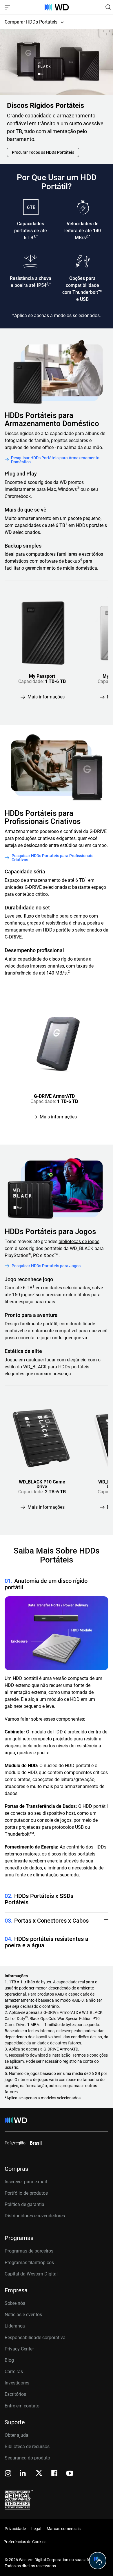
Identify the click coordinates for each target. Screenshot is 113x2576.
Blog (9, 2360)
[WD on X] (39, 2473)
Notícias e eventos (23, 2315)
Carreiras (14, 2372)
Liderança (15, 2326)
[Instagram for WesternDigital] (8, 2474)
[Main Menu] (8, 7)
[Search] (108, 7)
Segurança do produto (27, 2458)
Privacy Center (19, 2349)
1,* (35, 236)
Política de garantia (24, 2204)
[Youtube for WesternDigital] (70, 2474)
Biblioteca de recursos (27, 2447)
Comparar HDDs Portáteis (31, 22)
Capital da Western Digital (31, 2274)
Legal (36, 2529)
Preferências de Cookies (25, 2542)
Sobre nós (15, 2303)
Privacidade (15, 2529)
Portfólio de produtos (26, 2193)
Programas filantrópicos (29, 2263)
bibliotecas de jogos (79, 1241)
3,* (49, 284)
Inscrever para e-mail (26, 2182)
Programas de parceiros (29, 2251)
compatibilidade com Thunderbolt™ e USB (82, 292)
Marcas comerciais (64, 2529)
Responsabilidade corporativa (35, 2338)
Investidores (17, 2383)
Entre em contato (22, 2406)
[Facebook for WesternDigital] (55, 2474)
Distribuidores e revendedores (35, 2216)
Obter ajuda (17, 2435)
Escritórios (15, 2394)
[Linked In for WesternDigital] (23, 2474)
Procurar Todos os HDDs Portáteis (43, 152)
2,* (88, 236)
